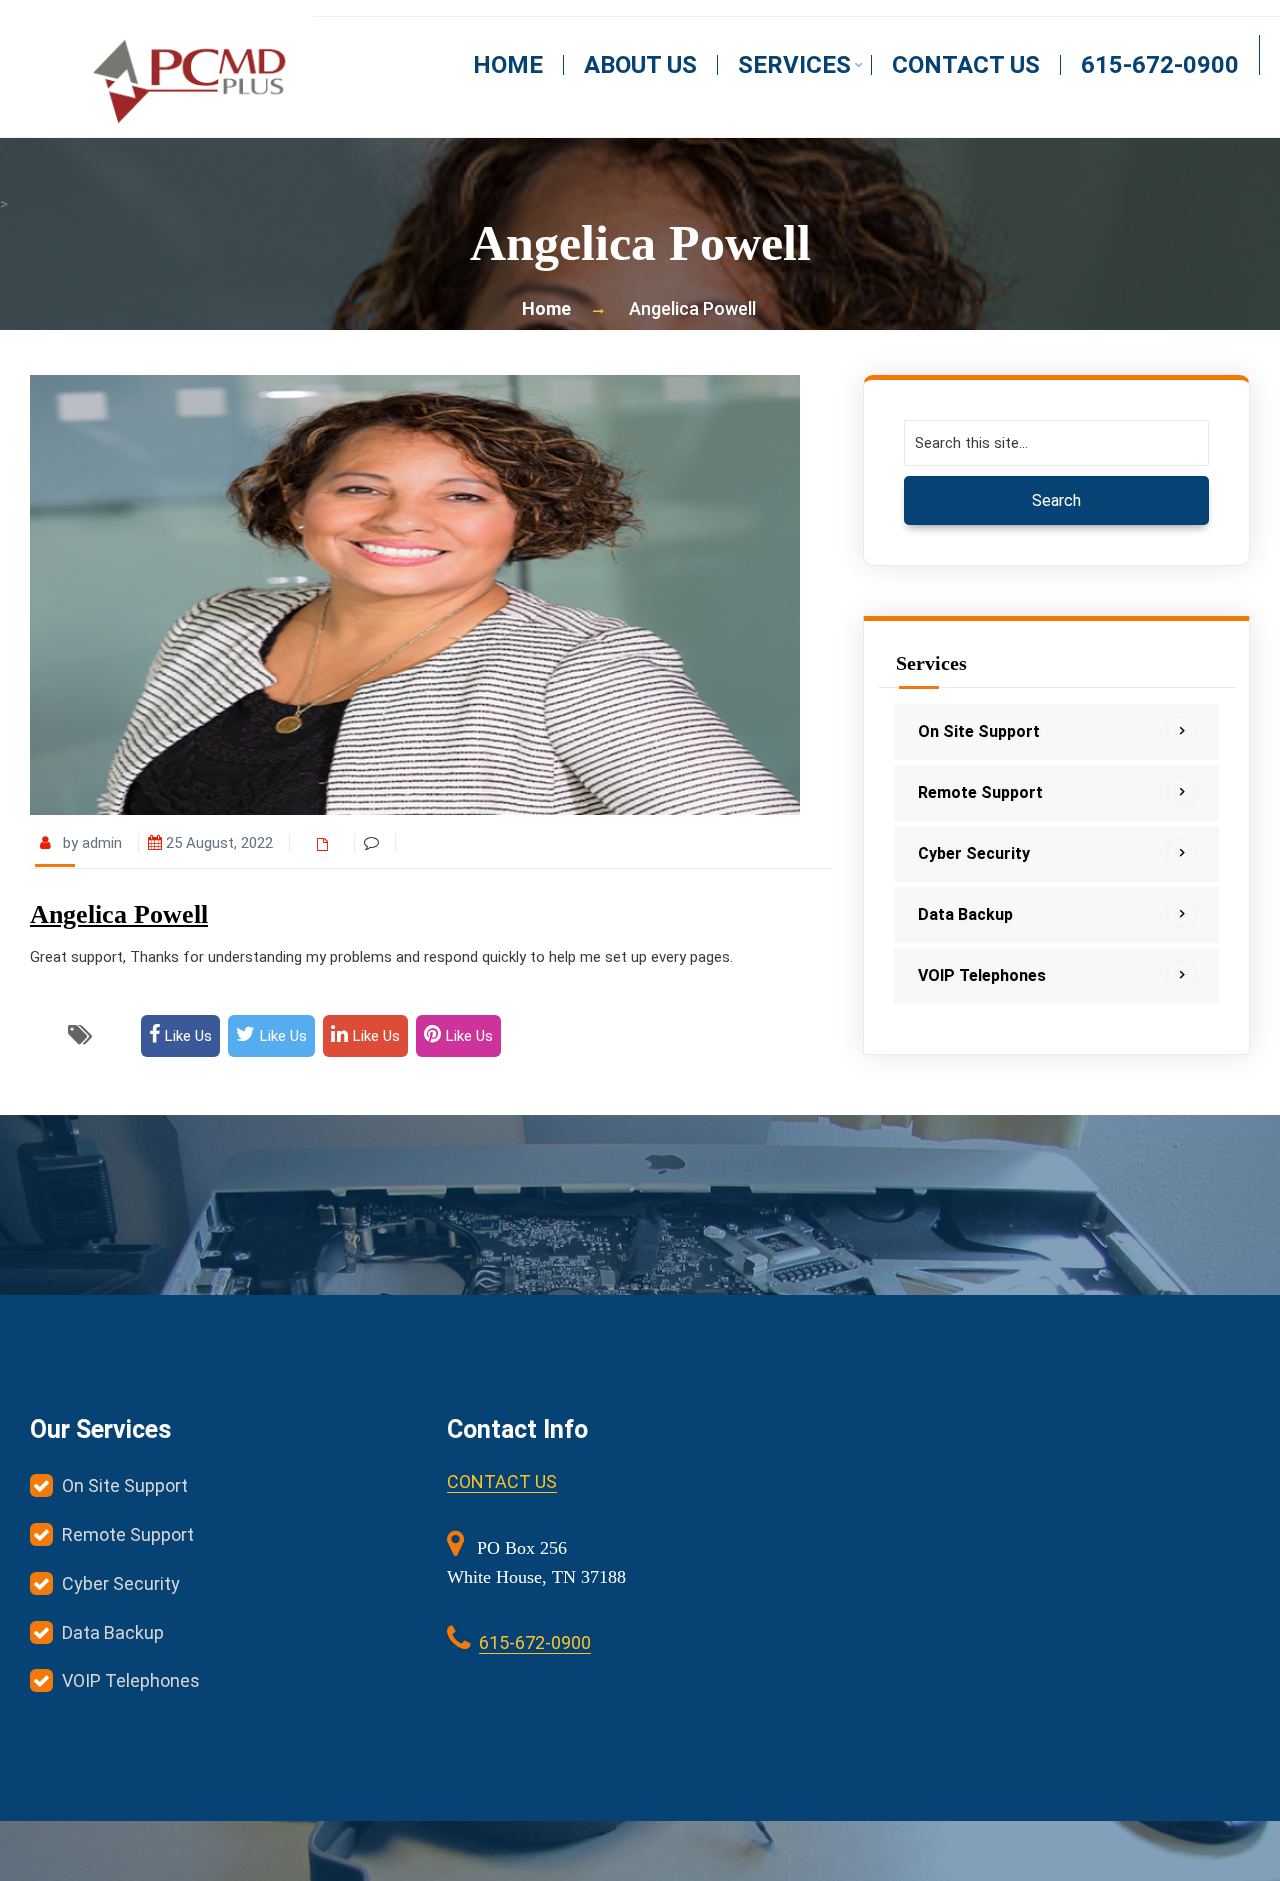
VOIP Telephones (982, 975)
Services (794, 65)
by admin (90, 843)
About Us (640, 65)
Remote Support (980, 792)
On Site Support (979, 731)
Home (508, 65)
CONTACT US (502, 1481)
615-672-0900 (1160, 65)
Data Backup (965, 914)
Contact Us (966, 65)
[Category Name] (327, 843)
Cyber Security (974, 853)
